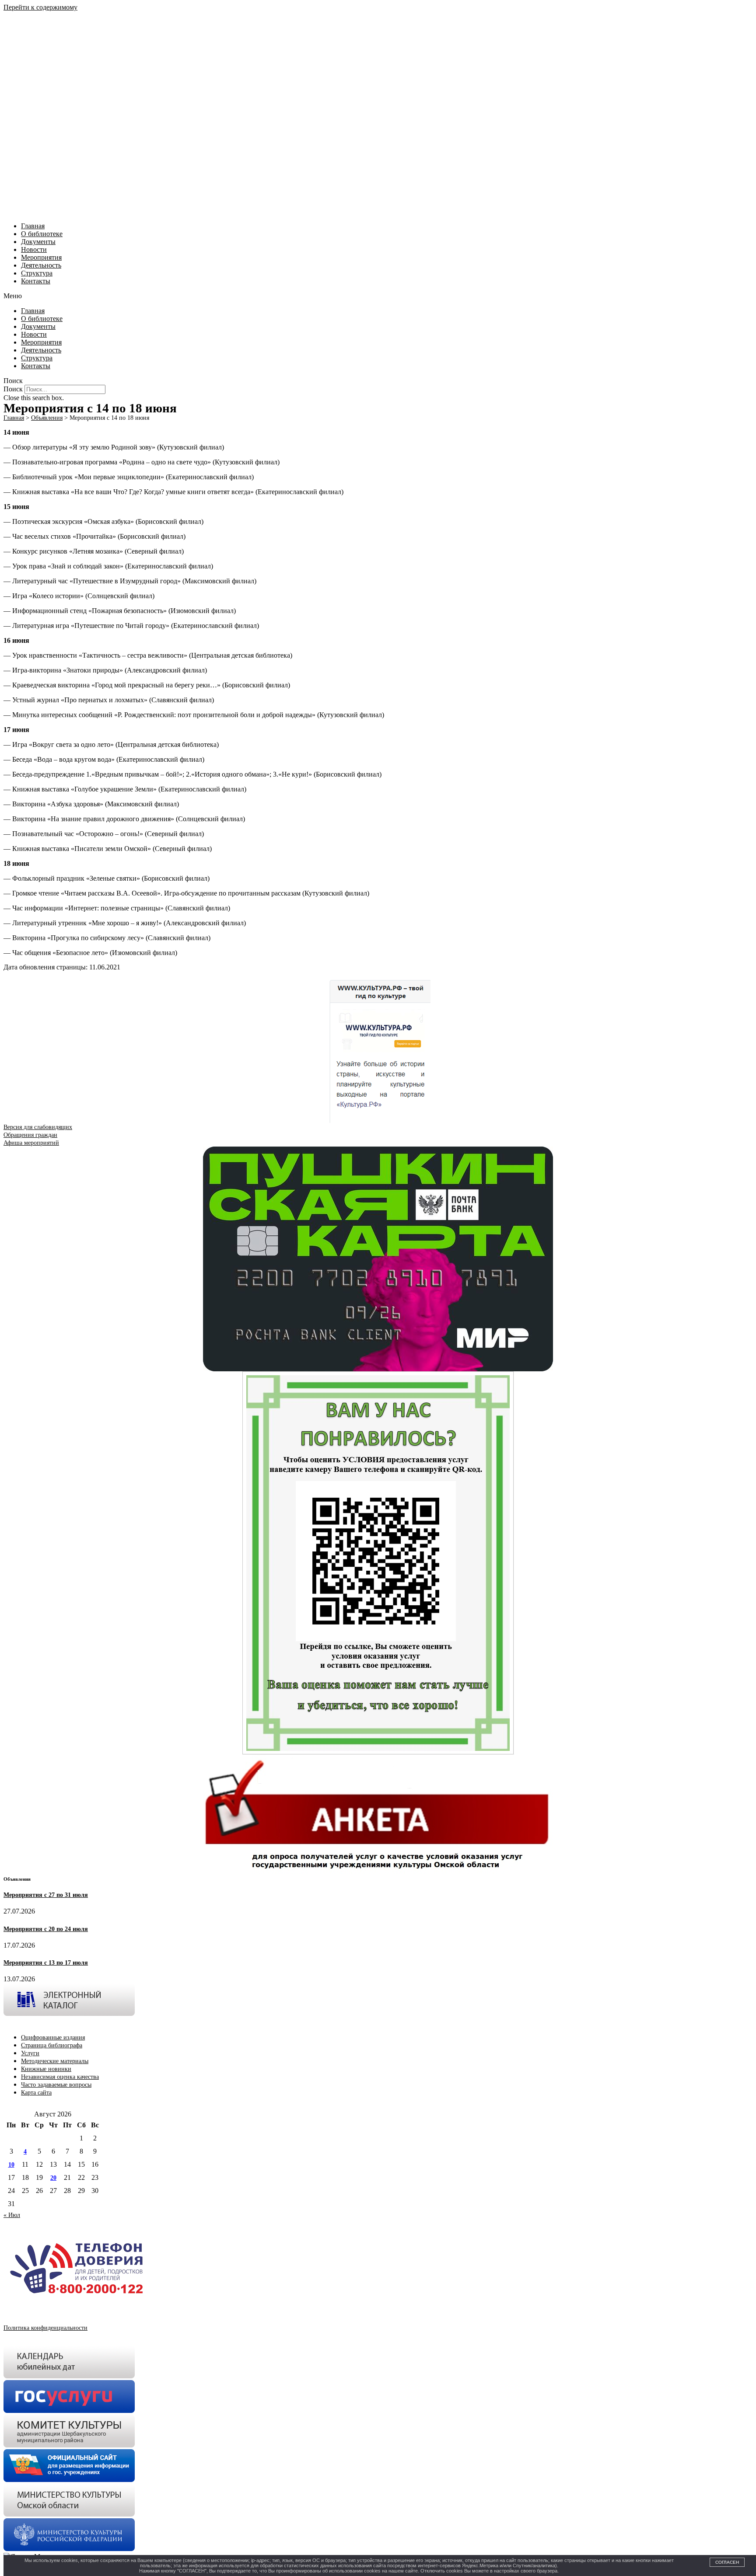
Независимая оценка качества (60, 2077)
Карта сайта (36, 2093)
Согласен (727, 2562)
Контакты (36, 281)
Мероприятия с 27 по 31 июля (46, 1895)
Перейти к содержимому (40, 7)
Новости (34, 249)
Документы (38, 242)
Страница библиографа (52, 2045)
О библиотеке (42, 234)
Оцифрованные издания (53, 2037)
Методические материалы (55, 2061)
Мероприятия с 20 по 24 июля (46, 1929)
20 (53, 2178)
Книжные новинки (46, 2069)
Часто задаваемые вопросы (56, 2085)
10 (11, 2165)
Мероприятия (41, 257)
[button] (378, 296)
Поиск (13, 389)
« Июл (12, 2215)
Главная (33, 226)
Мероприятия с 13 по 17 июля (46, 1963)
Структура (37, 273)
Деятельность (41, 265)
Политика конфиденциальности (45, 2328)
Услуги (30, 2053)
